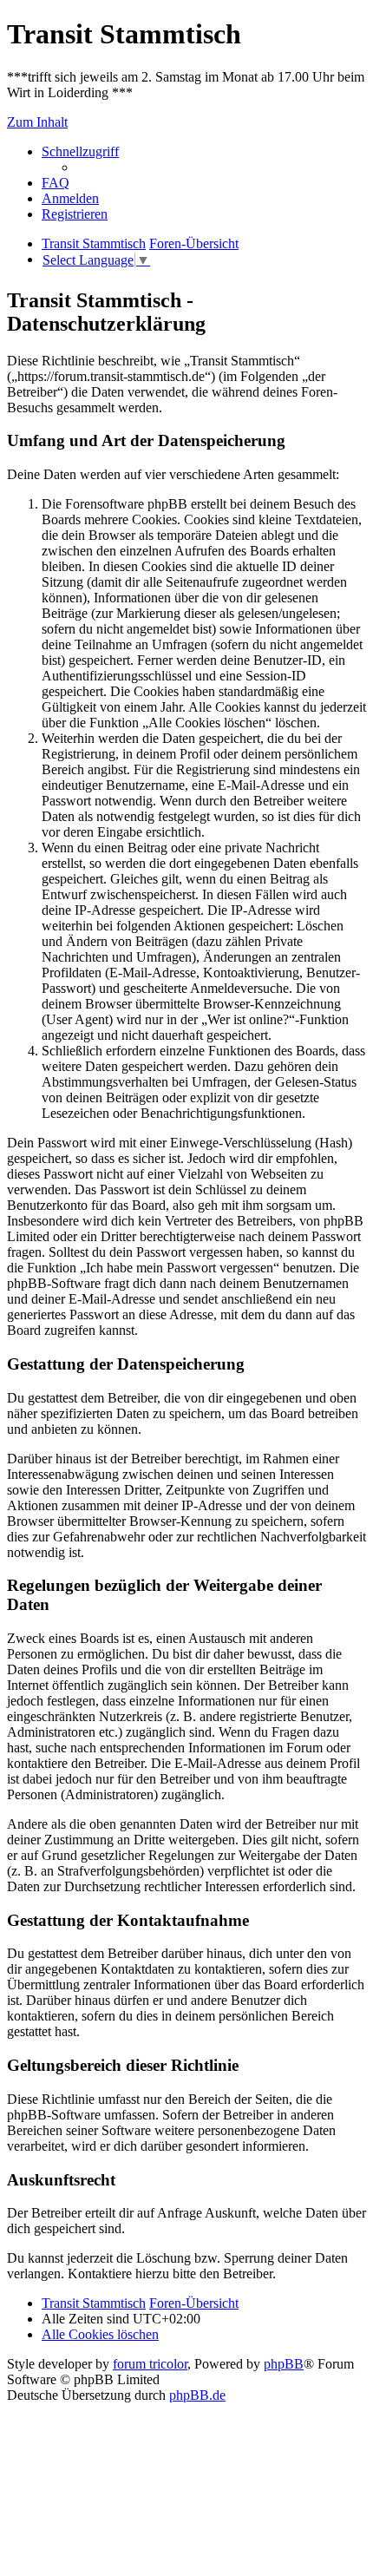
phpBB (284, 2364)
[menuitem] (56, 183)
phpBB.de (197, 2395)
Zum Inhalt (37, 122)
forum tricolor (150, 2364)
